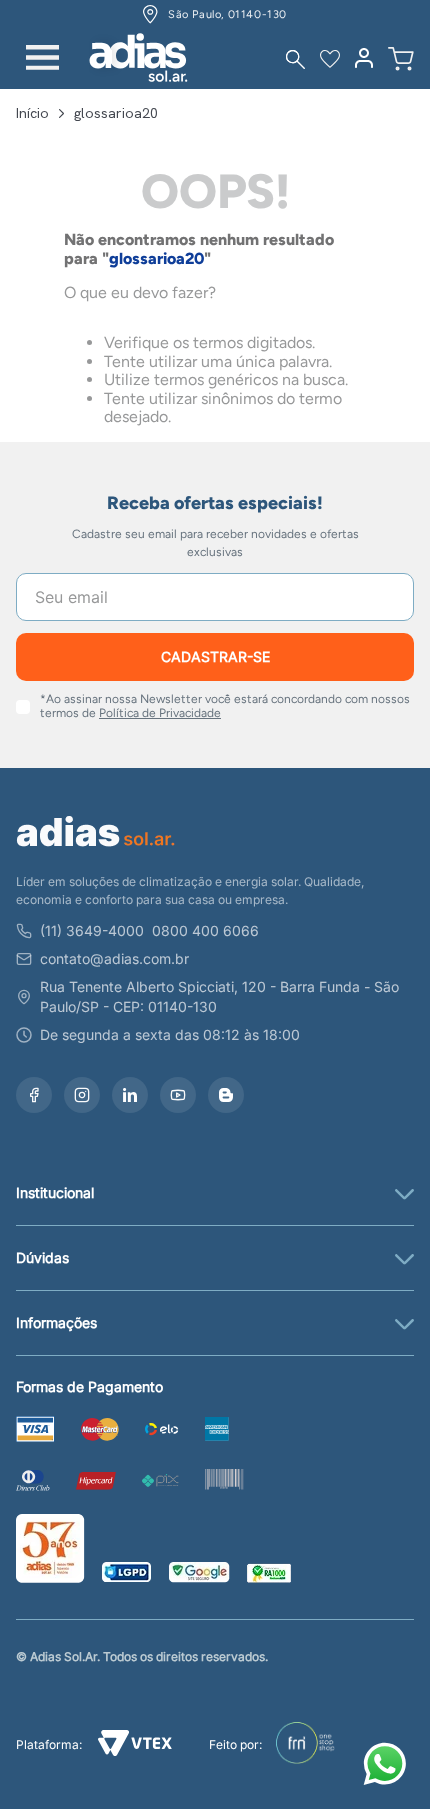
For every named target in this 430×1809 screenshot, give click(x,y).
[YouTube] (178, 1095)
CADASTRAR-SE (215, 656)
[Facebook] (34, 1095)
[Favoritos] (330, 59)
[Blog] (226, 1095)
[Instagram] (82, 1095)
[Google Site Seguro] (199, 1574)
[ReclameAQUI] (269, 1575)
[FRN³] (305, 1745)
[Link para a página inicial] (32, 113)
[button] (295, 59)
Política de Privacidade (160, 713)
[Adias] (96, 850)
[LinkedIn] (130, 1095)
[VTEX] (135, 1745)
